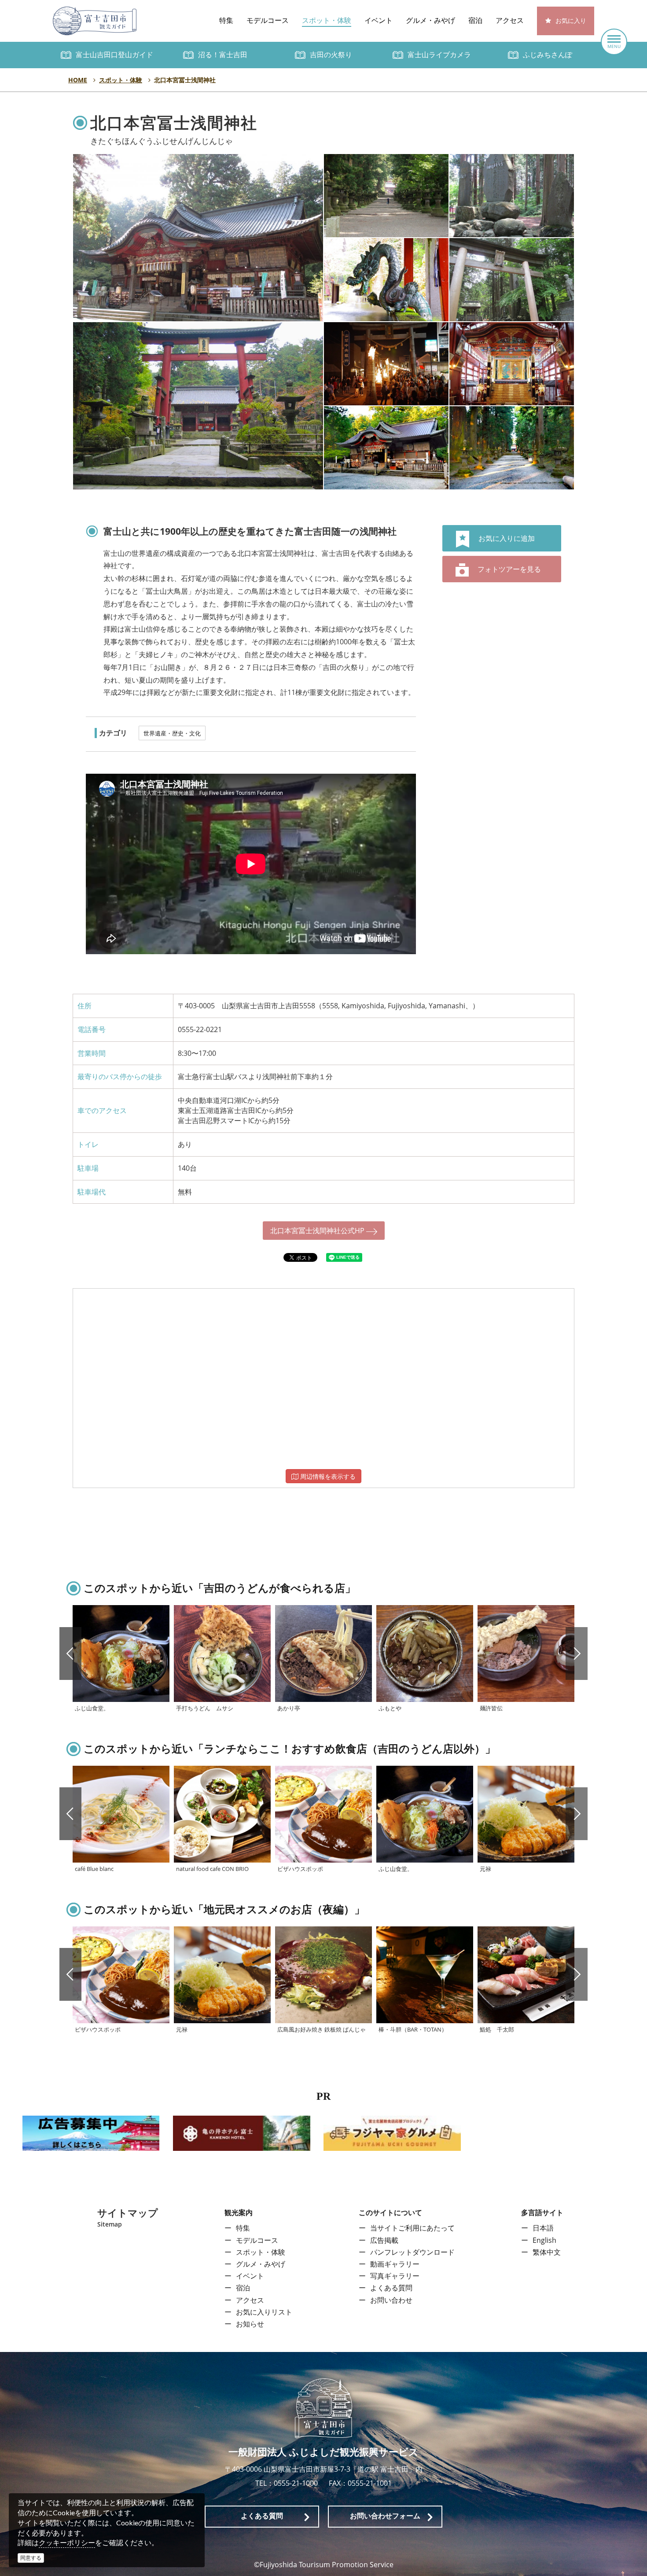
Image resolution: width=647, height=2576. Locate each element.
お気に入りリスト (264, 2312)
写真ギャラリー (395, 2276)
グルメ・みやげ (430, 20)
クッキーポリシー (67, 2543)
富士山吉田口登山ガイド (114, 55)
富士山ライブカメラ (439, 55)
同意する (31, 2558)
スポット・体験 (327, 20)
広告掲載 (384, 2240)
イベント (379, 20)
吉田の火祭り (331, 55)
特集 (226, 20)
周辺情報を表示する (327, 1476)
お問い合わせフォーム (385, 2516)
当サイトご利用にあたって (412, 2228)
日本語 (543, 2228)
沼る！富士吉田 (223, 55)
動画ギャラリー (395, 2264)
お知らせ (250, 2324)
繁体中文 (547, 2252)
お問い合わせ (391, 2300)
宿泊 (475, 20)
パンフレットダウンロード (412, 2252)
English (544, 2240)
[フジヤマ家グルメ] (392, 2132)
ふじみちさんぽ (548, 55)
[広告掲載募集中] (91, 2132)
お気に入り (571, 21)
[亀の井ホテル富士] (242, 2132)
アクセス (510, 20)
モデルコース (268, 20)
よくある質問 (391, 2288)
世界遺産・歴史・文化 (172, 733)
